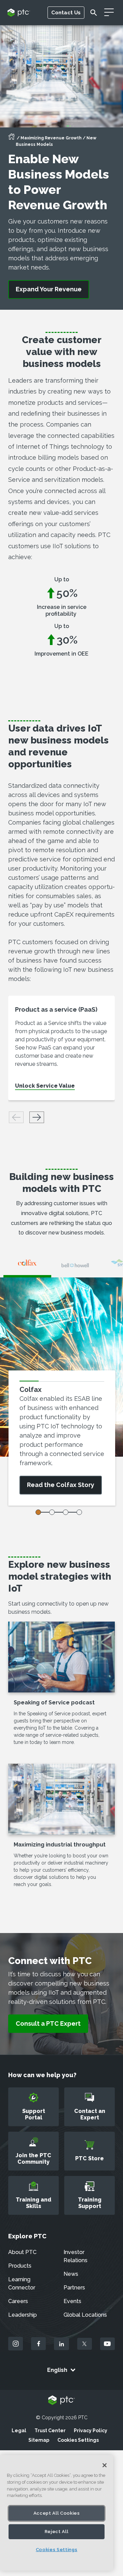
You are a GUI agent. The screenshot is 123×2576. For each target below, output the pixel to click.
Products (20, 2266)
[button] (37, 1117)
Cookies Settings (78, 2440)
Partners (74, 2288)
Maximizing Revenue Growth (51, 138)
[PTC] (61, 2401)
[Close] (105, 2465)
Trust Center (50, 2431)
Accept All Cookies (57, 2513)
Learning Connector (22, 2283)
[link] (48, 2024)
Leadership (23, 2315)
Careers (18, 2301)
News (71, 2274)
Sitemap (39, 2440)
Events (72, 2301)
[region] (57, 2513)
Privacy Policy (91, 2431)
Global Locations (85, 2315)
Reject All (57, 2532)
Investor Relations (76, 2256)
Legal (19, 2431)
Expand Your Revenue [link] (49, 289)
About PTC (22, 2252)
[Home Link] (12, 139)
